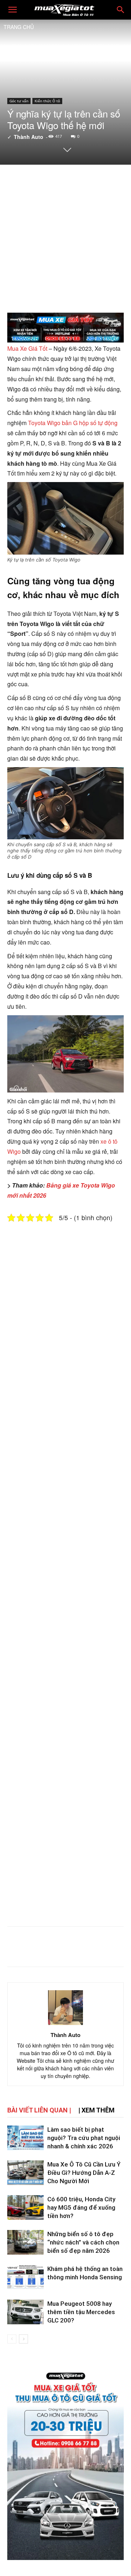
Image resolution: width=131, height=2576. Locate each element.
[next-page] (23, 2339)
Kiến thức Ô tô (47, 101)
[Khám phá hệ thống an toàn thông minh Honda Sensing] (25, 2277)
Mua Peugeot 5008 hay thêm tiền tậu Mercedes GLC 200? (81, 2312)
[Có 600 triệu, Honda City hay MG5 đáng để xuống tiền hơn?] (25, 2208)
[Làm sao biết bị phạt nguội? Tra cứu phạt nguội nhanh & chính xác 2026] (25, 2138)
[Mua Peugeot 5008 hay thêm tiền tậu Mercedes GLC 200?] (25, 2312)
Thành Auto (29, 137)
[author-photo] (65, 2025)
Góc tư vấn (19, 101)
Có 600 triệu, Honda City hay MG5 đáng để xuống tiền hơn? (81, 2207)
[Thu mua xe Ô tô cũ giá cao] (65, 2462)
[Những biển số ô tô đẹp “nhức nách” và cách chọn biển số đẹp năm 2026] (25, 2242)
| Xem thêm (96, 2110)
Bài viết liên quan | (39, 2110)
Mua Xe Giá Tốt (27, 348)
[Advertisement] (65, 238)
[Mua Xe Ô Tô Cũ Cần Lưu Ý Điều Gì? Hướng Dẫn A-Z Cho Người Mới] (25, 2173)
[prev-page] (12, 2339)
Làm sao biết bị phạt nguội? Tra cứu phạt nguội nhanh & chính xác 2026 (84, 2138)
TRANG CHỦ (19, 27)
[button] (12, 10)
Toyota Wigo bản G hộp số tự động (73, 423)
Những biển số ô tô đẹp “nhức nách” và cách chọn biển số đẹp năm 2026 (83, 2242)
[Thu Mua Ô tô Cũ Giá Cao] (65, 329)
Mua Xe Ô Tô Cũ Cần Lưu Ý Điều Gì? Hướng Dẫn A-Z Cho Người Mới (84, 2173)
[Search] (121, 10)
